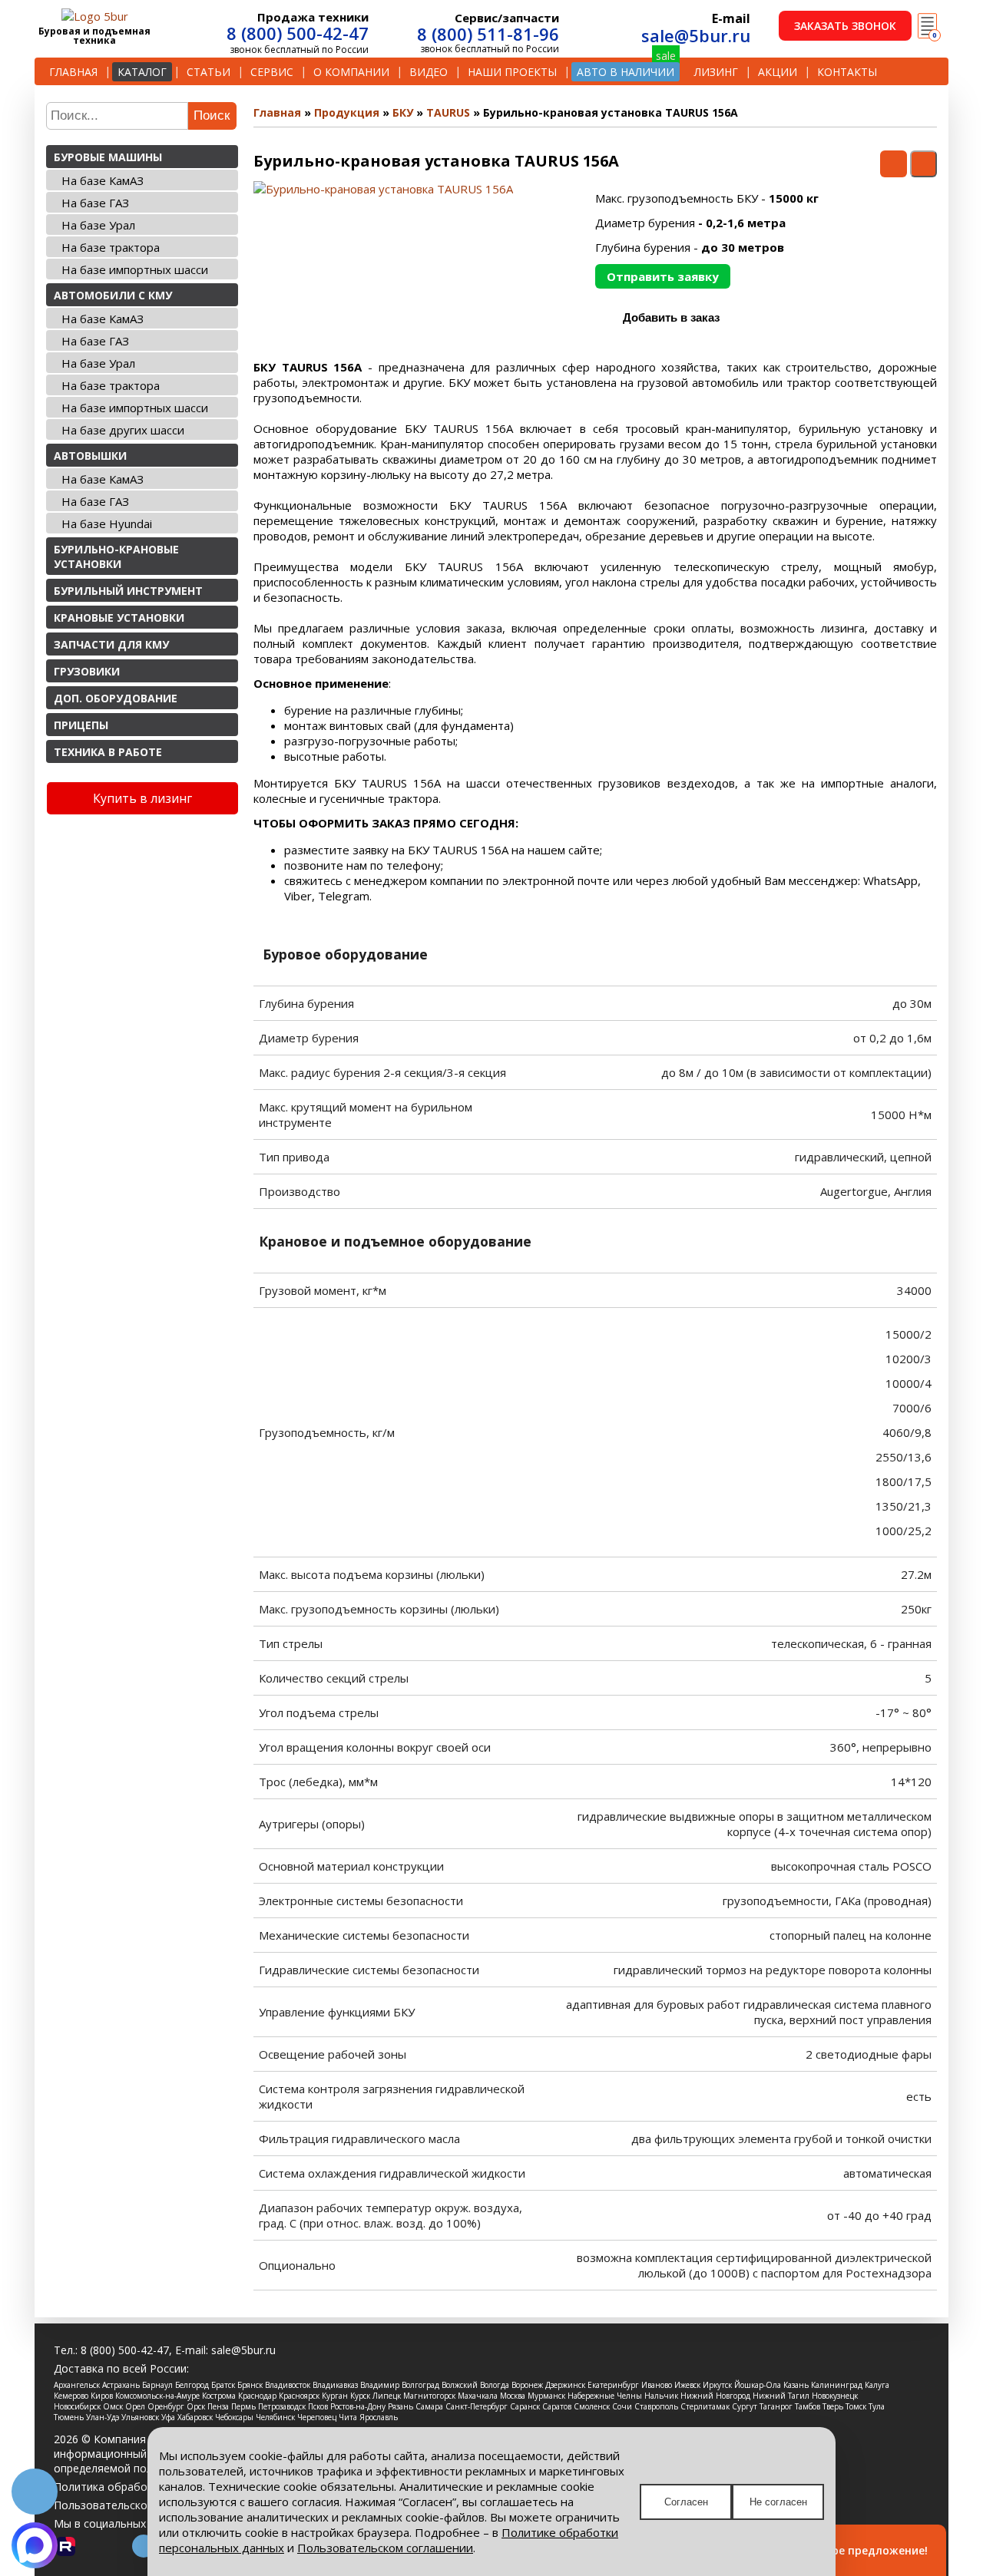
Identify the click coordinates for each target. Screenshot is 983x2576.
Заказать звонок (845, 26)
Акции (778, 72)
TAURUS (448, 112)
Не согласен (778, 2502)
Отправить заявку (663, 276)
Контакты (847, 72)
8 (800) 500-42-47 (298, 33)
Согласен (686, 2502)
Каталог (142, 72)
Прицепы (81, 725)
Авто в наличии (626, 72)
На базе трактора (111, 247)
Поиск (212, 116)
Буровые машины (108, 157)
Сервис (272, 72)
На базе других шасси (123, 430)
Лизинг (716, 72)
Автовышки (90, 456)
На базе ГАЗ (95, 203)
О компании (351, 72)
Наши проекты (512, 72)
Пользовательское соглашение (136, 2505)
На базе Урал (98, 225)
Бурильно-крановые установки (116, 556)
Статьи (209, 72)
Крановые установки (119, 618)
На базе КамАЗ (103, 180)
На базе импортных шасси (135, 269)
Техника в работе (108, 752)
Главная (73, 72)
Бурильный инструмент (128, 591)
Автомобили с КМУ (113, 295)
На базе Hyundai (107, 523)
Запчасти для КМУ (111, 644)
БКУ (403, 112)
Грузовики (87, 671)
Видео (429, 72)
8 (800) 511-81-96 (488, 34)
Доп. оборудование (116, 698)
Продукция (347, 112)
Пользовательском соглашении (385, 2548)
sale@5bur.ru (696, 35)
